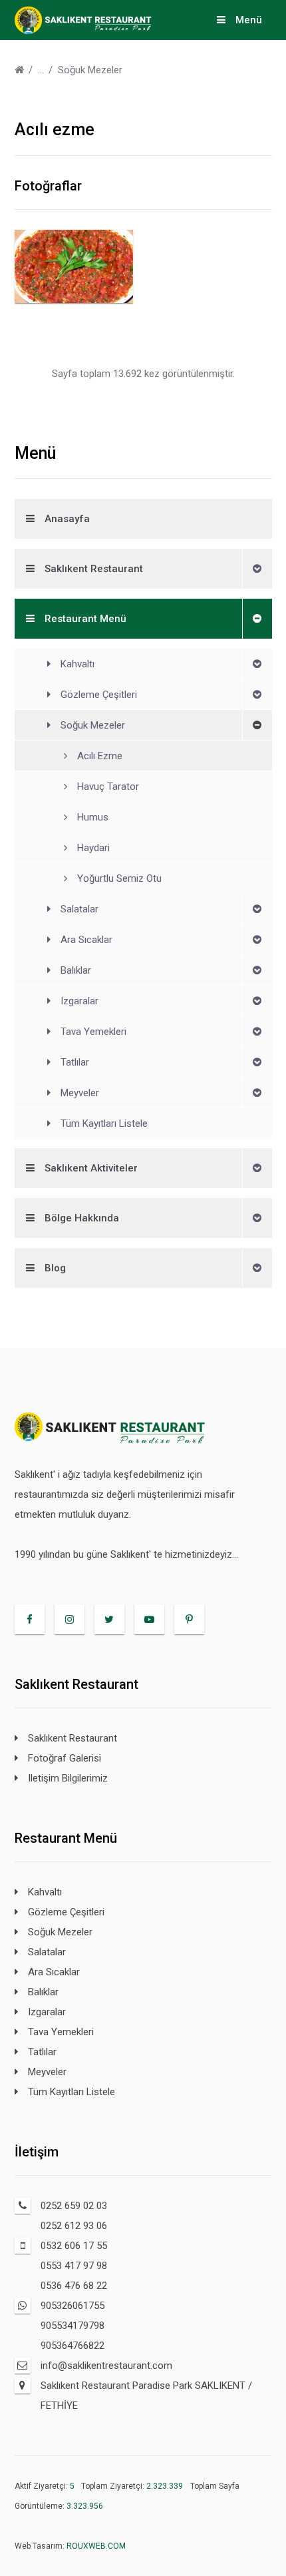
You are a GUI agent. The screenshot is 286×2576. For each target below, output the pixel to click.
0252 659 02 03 (74, 2206)
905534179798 (72, 2326)
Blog (55, 1268)
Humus (93, 817)
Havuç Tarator (108, 787)
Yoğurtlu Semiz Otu (119, 878)
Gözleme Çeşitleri (99, 695)
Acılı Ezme (100, 756)
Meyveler (80, 1093)
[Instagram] (70, 1619)
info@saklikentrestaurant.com (106, 2366)
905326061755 (72, 2306)
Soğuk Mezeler (90, 70)
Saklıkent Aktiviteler (91, 1168)
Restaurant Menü (85, 619)
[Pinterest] (189, 1619)
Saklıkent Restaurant (94, 569)
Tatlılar (75, 1062)
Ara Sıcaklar (86, 940)
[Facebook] (30, 1619)
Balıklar (76, 970)
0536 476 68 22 (74, 2286)
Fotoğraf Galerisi (65, 1758)
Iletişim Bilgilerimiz (68, 1778)
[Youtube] (149, 1619)
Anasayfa (67, 519)
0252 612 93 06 (74, 2226)
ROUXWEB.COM (96, 2546)
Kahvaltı (77, 664)
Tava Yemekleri (93, 1032)
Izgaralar (79, 1001)
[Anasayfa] (19, 70)
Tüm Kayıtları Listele (104, 1124)
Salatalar (79, 909)
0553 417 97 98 (74, 2266)
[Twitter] (109, 1619)
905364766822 (72, 2346)
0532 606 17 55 (74, 2246)
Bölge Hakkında (82, 1218)
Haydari (93, 848)
